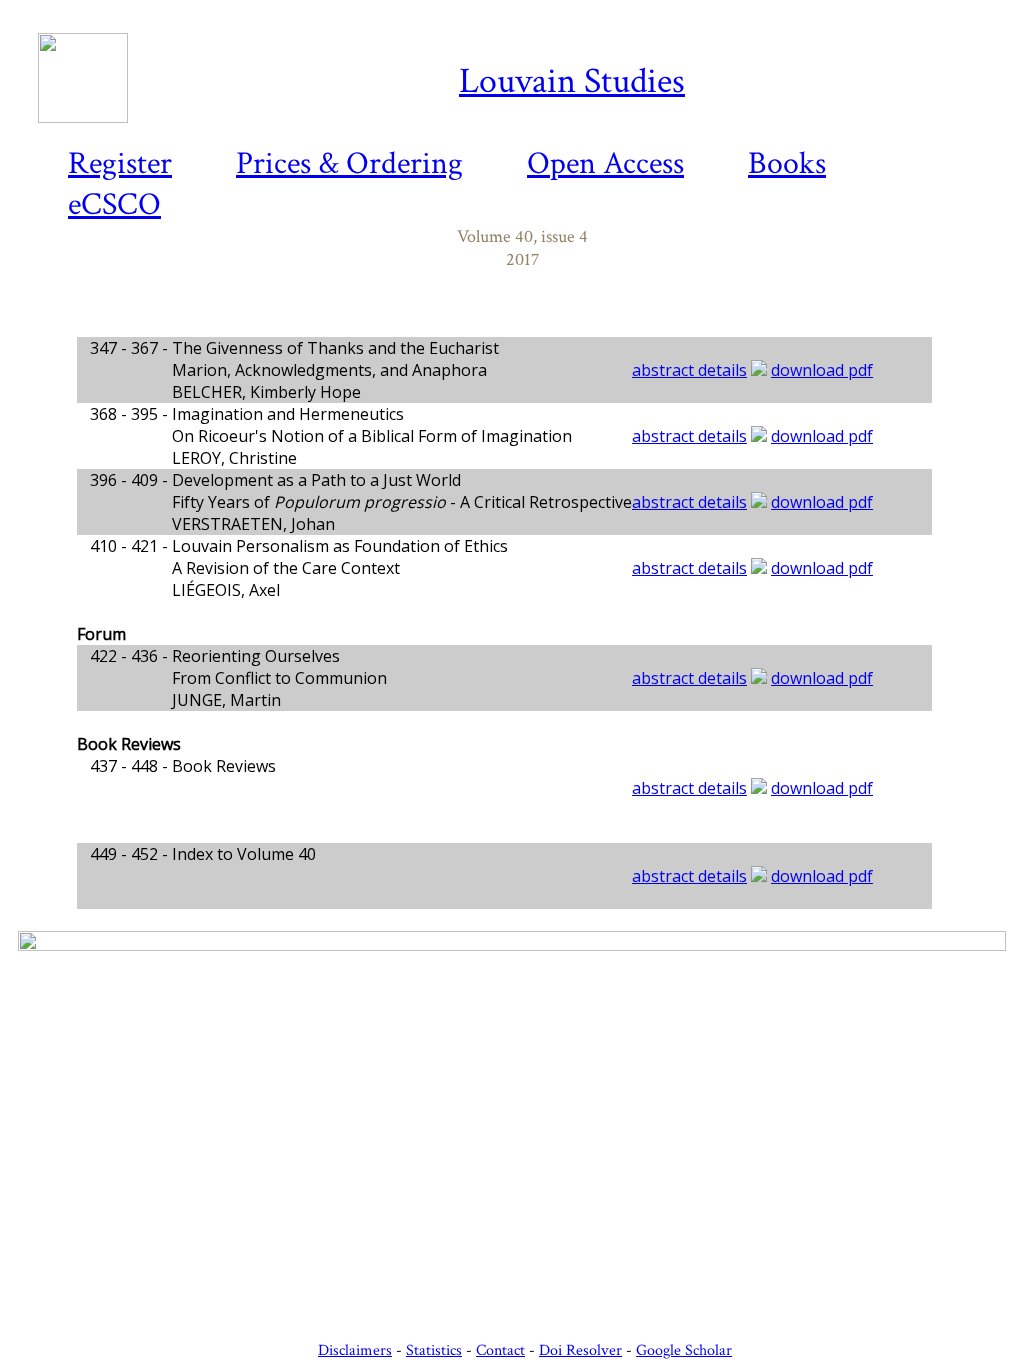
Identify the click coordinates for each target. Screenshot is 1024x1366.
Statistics (434, 1350)
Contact (500, 1350)
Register (120, 163)
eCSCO (114, 204)
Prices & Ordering (349, 163)
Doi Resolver (580, 1350)
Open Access (605, 163)
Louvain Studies (572, 81)
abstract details (689, 370)
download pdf (822, 370)
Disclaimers (355, 1350)
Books (787, 163)
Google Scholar (684, 1350)
